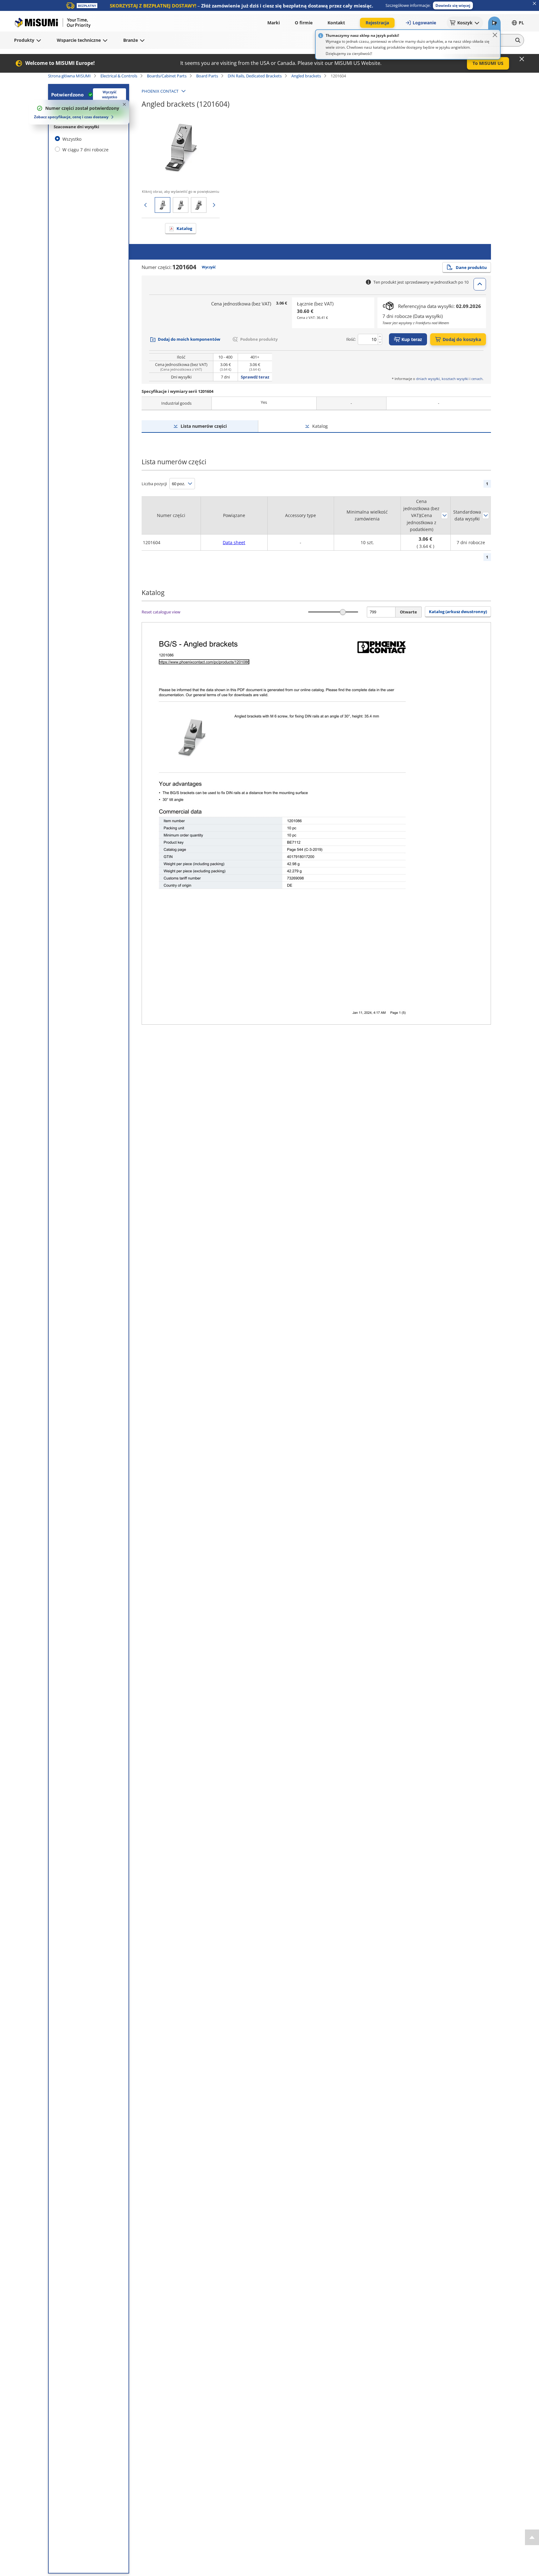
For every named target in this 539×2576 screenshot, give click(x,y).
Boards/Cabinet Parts (167, 76)
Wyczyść (209, 267)
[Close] (495, 35)
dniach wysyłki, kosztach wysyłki (442, 379)
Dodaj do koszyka (462, 339)
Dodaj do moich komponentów (189, 339)
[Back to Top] (532, 2537)
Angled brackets (306, 76)
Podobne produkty (259, 339)
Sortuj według (444, 515)
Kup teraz (412, 339)
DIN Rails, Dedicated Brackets (255, 76)
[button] (453, 5)
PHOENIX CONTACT (160, 91)
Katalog (184, 228)
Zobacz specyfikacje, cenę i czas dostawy (71, 117)
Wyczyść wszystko (110, 95)
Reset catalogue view (161, 612)
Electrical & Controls (119, 76)
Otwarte (408, 612)
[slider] (343, 612)
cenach (477, 379)
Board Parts (207, 76)
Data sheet (234, 542)
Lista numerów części (204, 426)
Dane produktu (471, 267)
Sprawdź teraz (255, 377)
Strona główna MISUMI (69, 76)
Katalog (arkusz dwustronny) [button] (458, 612)
